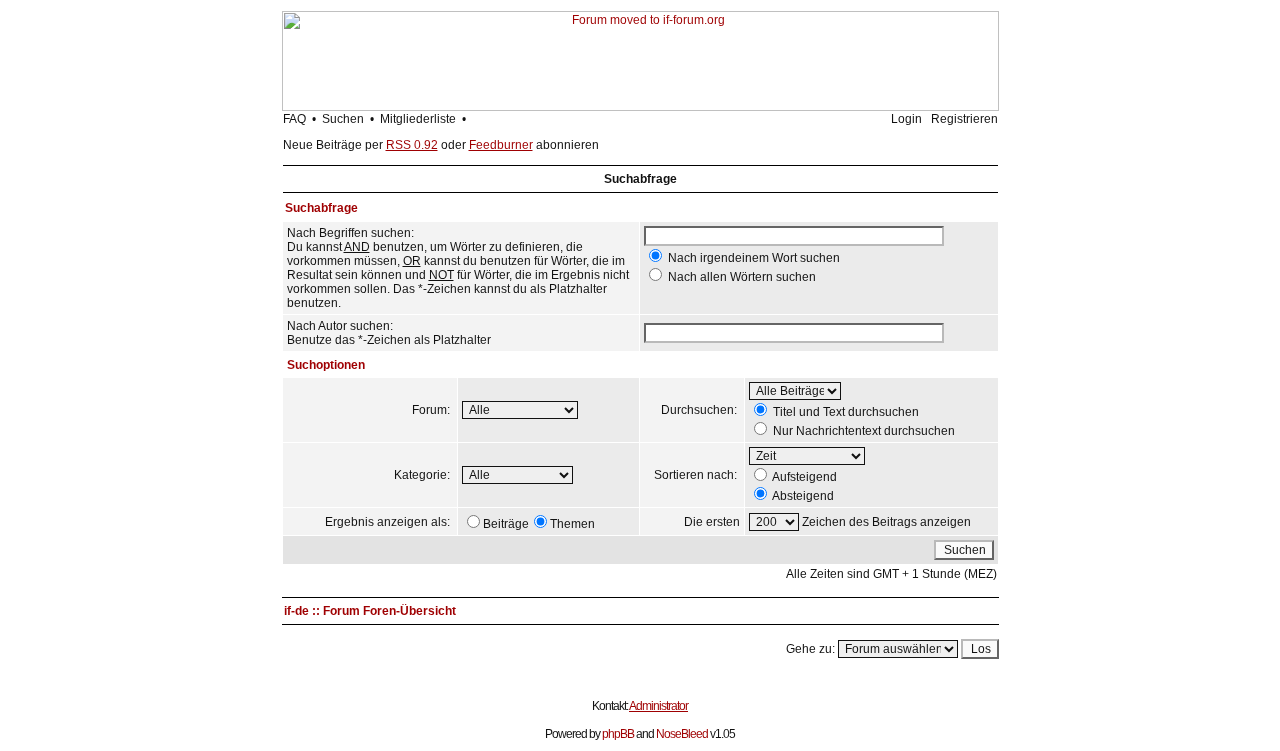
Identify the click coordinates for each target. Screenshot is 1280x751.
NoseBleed (682, 734)
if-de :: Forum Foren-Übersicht (370, 611)
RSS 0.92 (412, 145)
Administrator (658, 706)
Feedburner (501, 145)
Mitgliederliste (418, 119)
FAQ (294, 119)
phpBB (618, 734)
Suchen (343, 119)
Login (906, 119)
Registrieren (964, 119)
